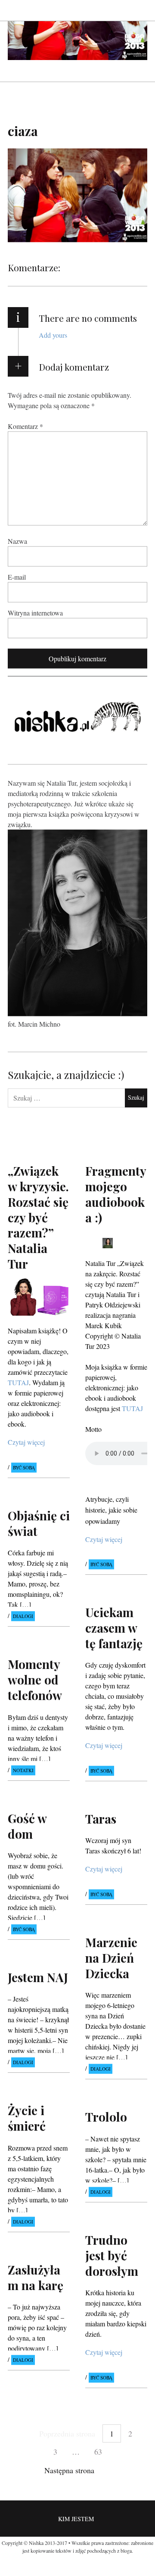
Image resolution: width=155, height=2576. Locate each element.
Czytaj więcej (26, 1442)
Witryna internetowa (35, 613)
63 (98, 2452)
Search (141, 10)
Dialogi (23, 1616)
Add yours (53, 335)
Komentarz (25, 426)
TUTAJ (132, 1408)
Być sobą (24, 1467)
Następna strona (69, 2470)
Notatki (23, 1770)
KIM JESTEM (76, 2519)
